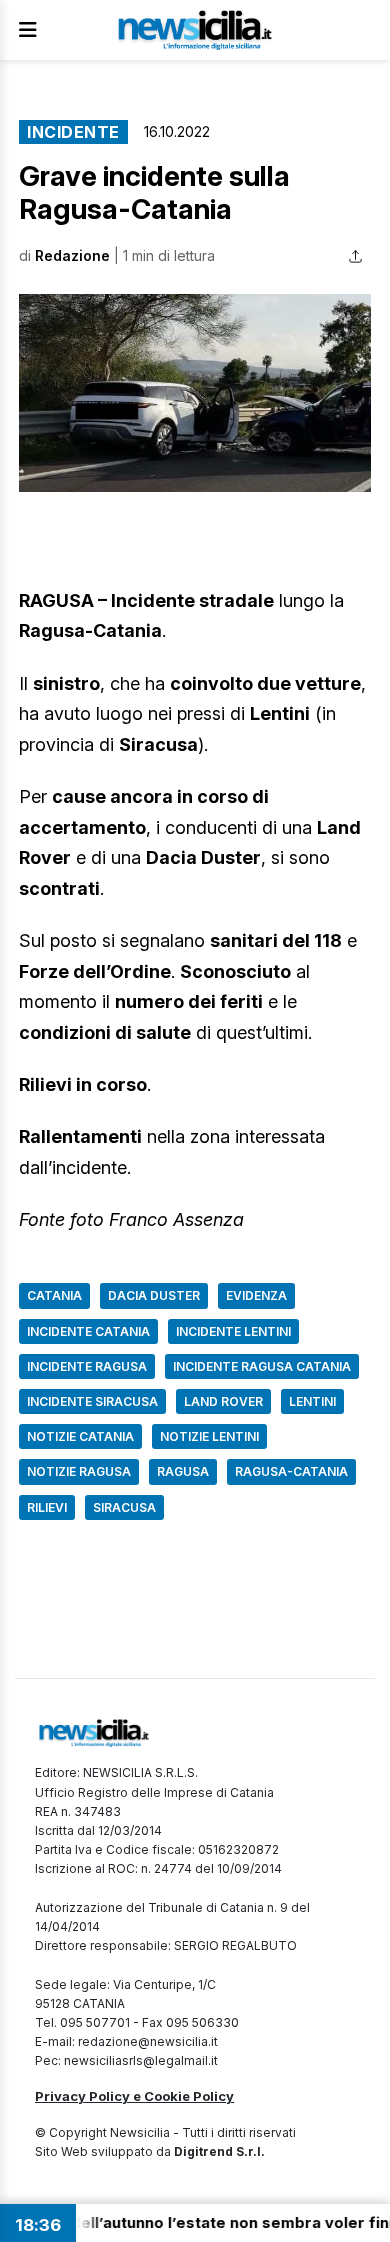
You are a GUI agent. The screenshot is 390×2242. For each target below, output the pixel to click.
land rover (223, 1401)
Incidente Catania (88, 1331)
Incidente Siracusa (92, 1401)
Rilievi (47, 1507)
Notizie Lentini (209, 1436)
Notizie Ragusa (79, 1471)
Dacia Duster (154, 1295)
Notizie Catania (80, 1436)
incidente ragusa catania (262, 1366)
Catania (54, 1295)
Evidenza (256, 1295)
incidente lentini (233, 1331)
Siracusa (124, 1507)
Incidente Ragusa (87, 1366)
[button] (195, 393)
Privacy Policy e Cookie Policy (134, 2096)
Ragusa (183, 1471)
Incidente (73, 132)
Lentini (312, 1401)
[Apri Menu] (28, 30)
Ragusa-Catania (291, 1471)
